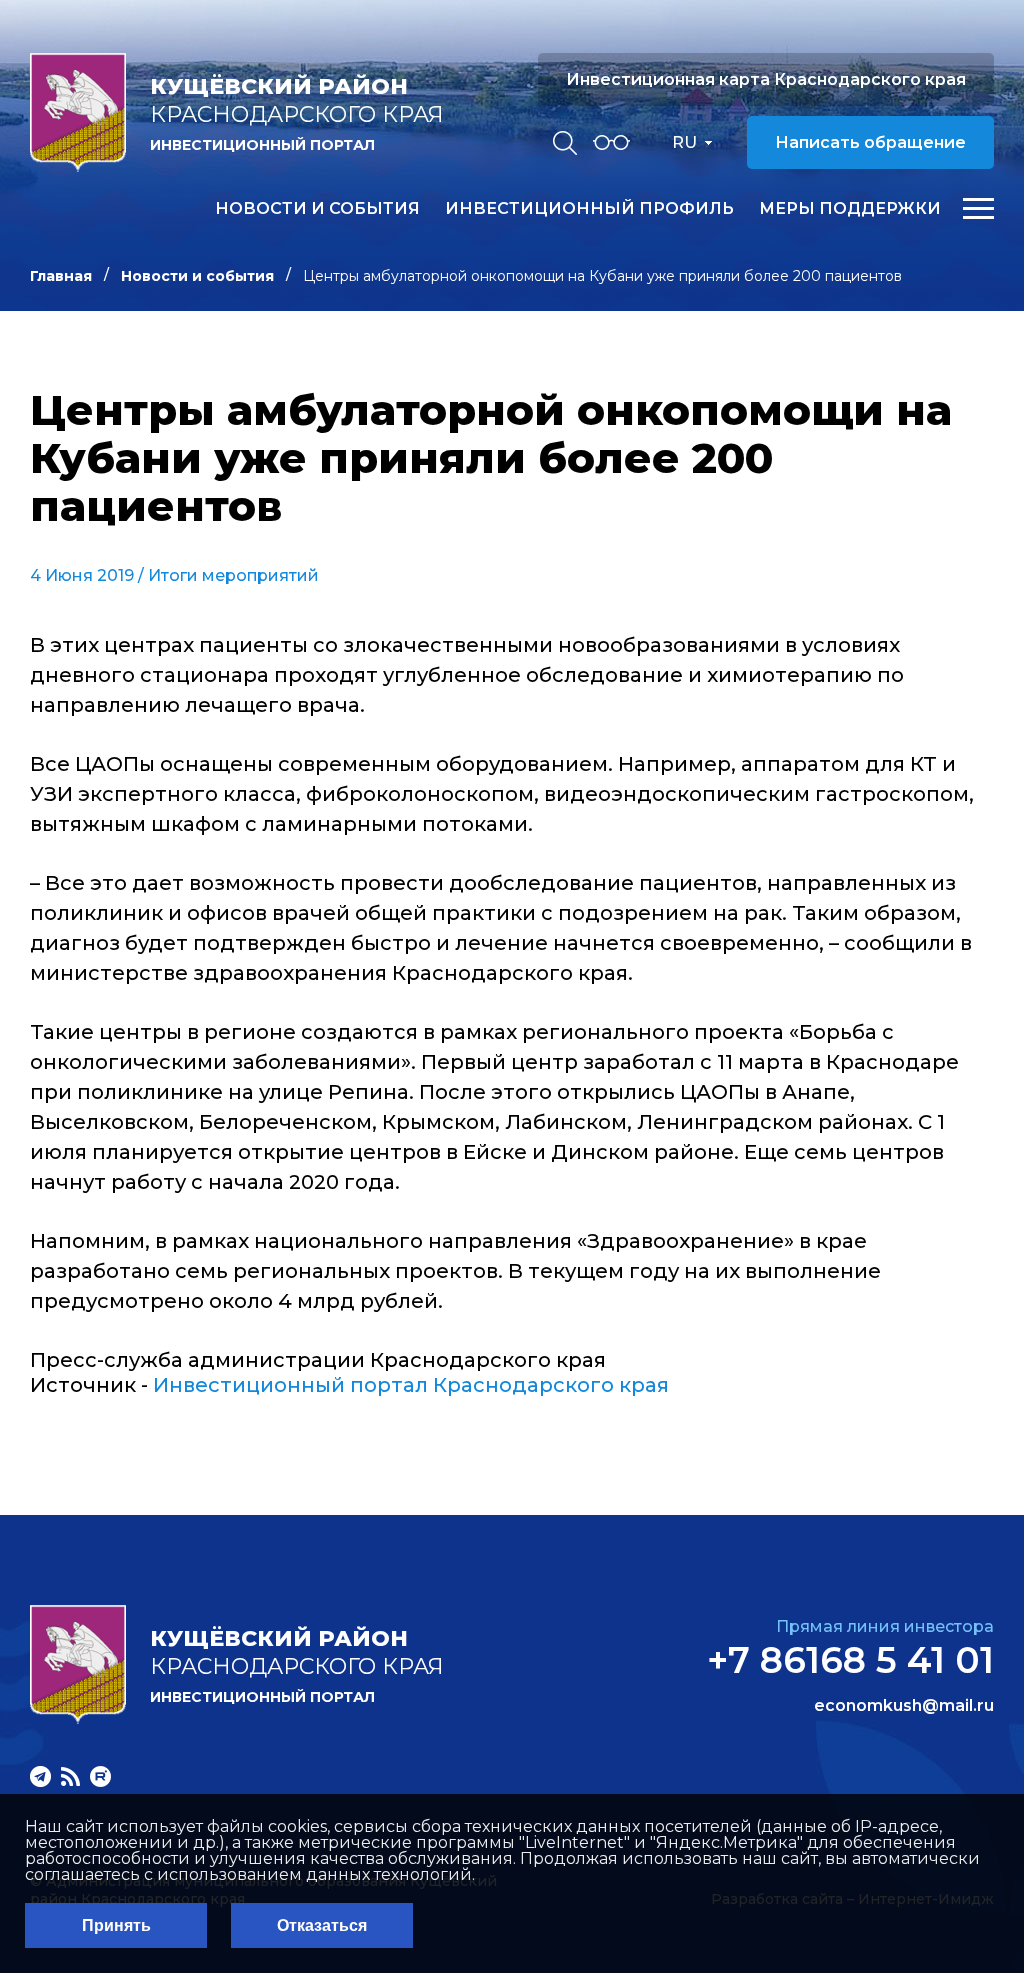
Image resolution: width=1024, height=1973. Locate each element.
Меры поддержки (850, 209)
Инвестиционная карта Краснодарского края (766, 79)
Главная (61, 276)
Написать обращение (870, 142)
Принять (116, 1925)
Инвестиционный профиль (589, 209)
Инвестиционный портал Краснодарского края (411, 1385)
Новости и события (317, 209)
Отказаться (322, 1925)
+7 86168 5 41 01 (850, 1660)
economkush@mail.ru (904, 1706)
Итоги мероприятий (233, 575)
